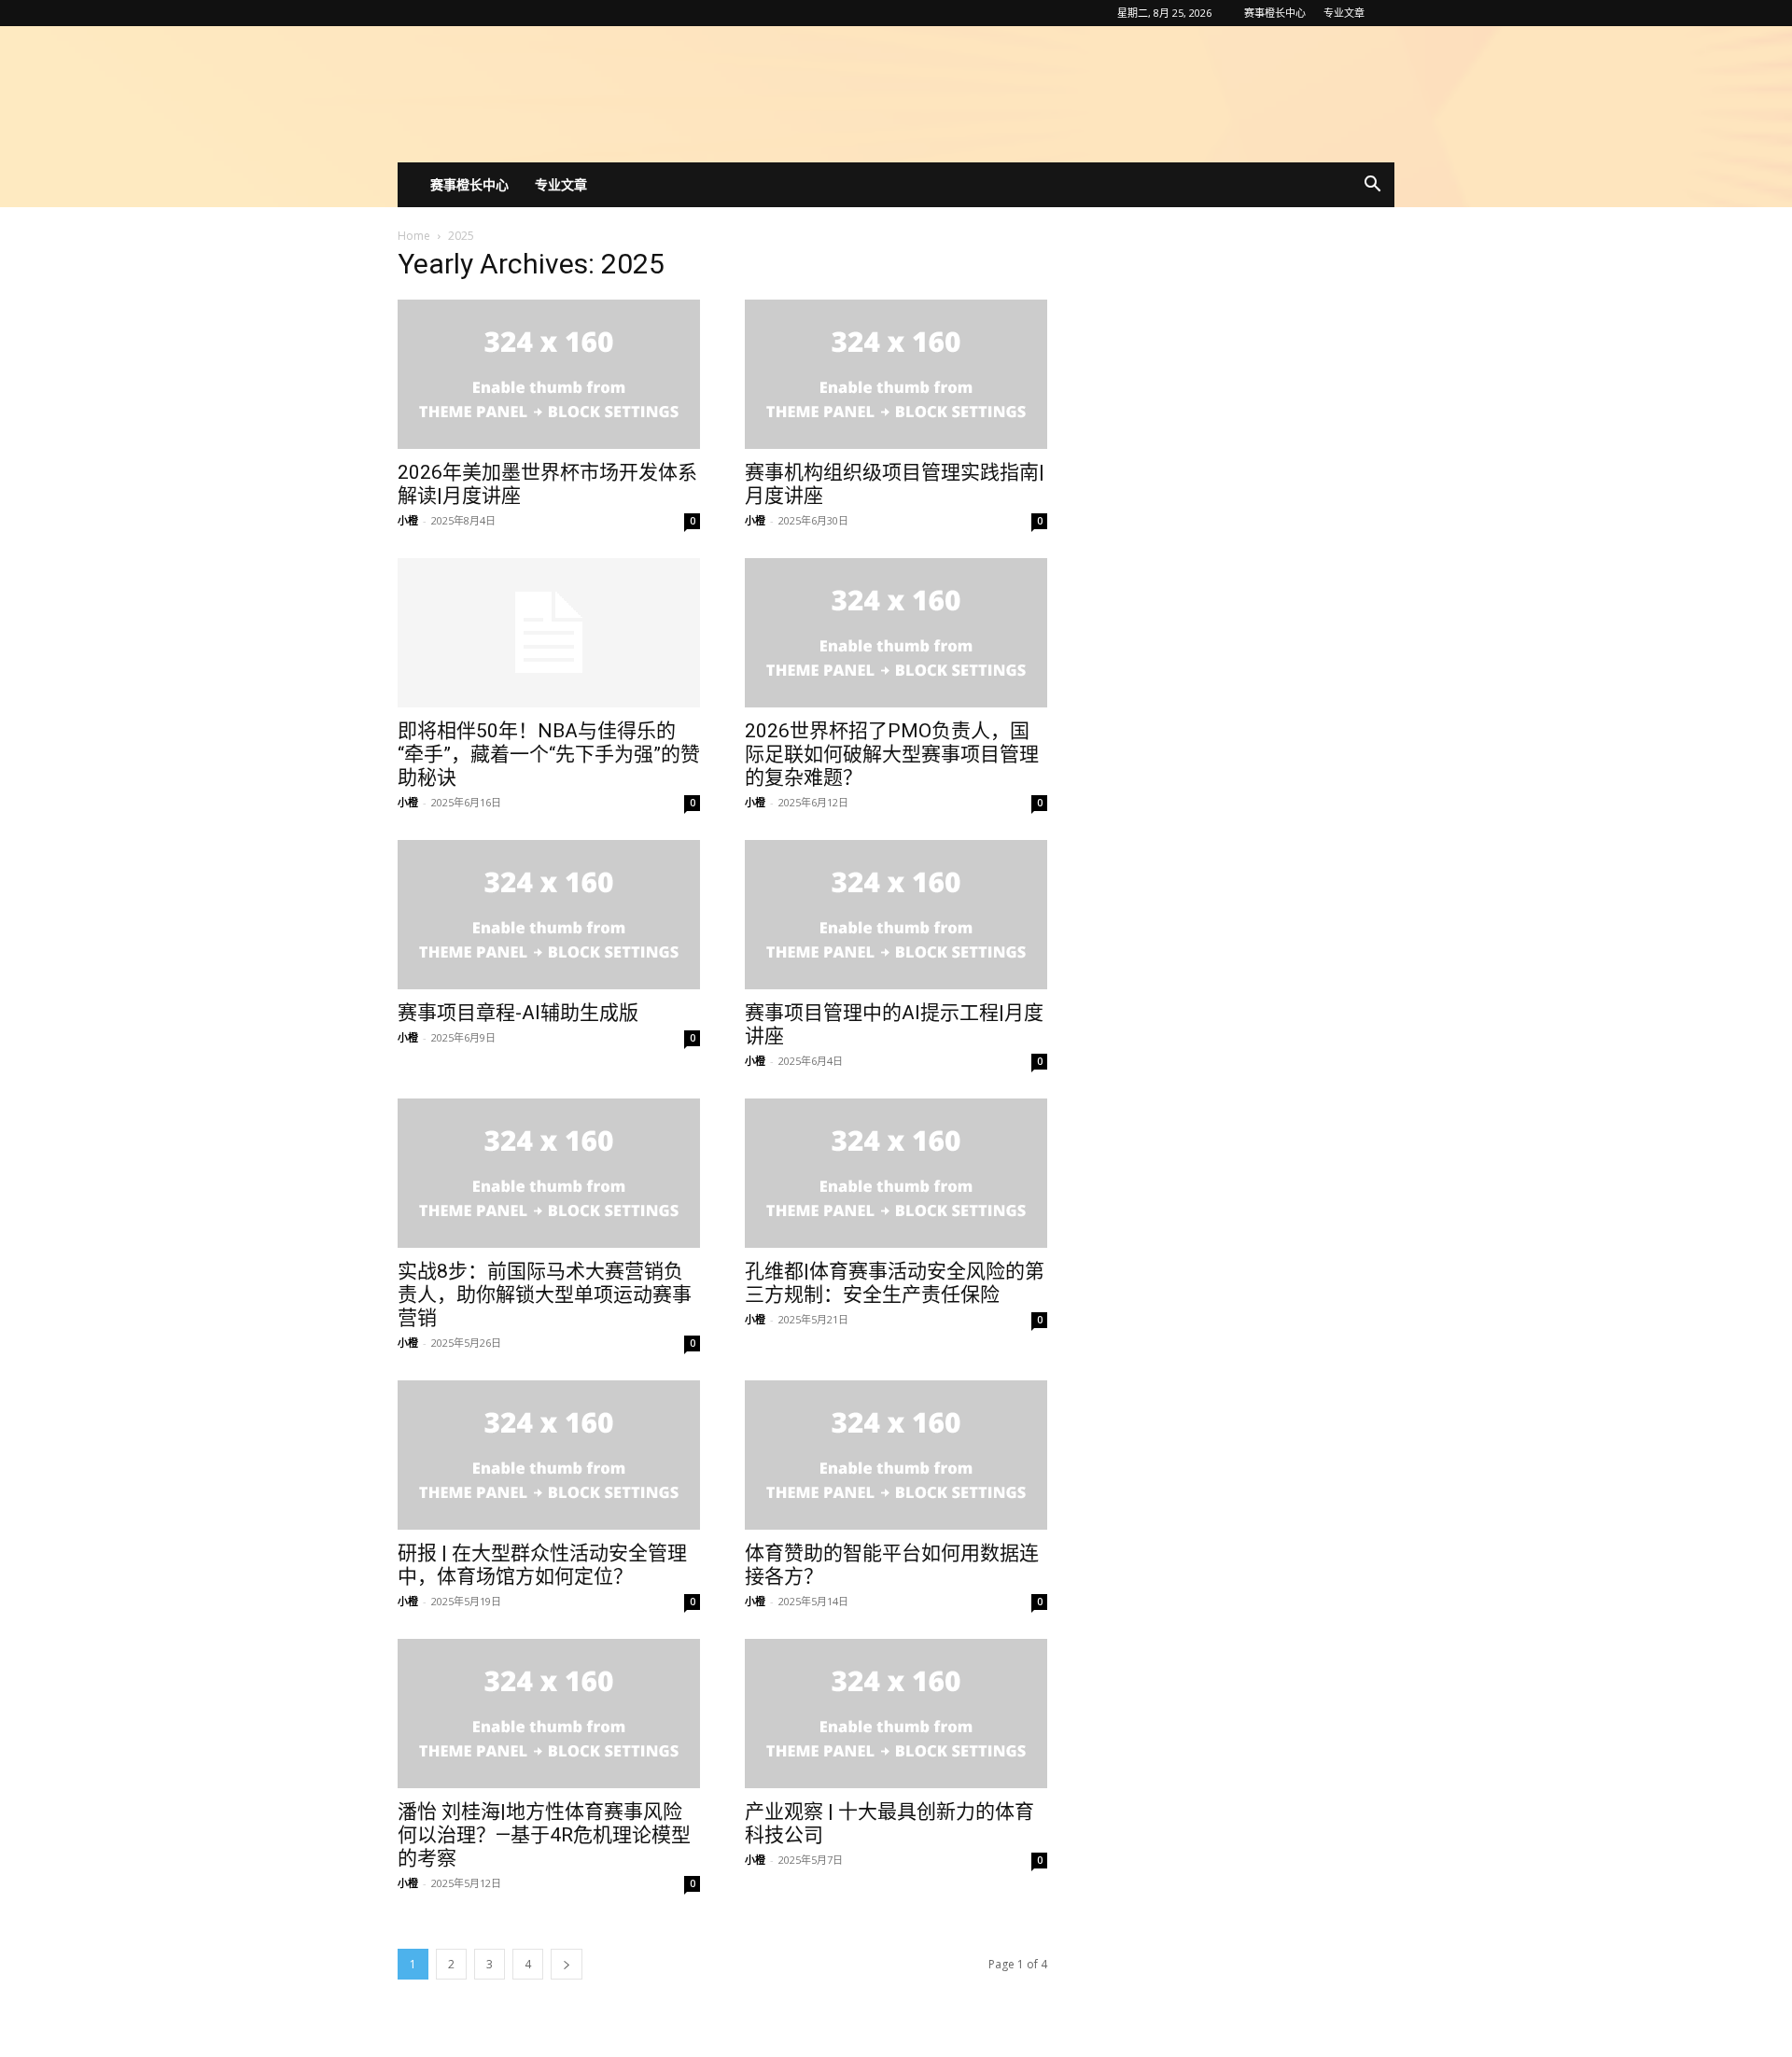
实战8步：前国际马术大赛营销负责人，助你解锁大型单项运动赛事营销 (545, 1294)
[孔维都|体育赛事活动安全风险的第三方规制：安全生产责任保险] (896, 1173)
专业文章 (1344, 13)
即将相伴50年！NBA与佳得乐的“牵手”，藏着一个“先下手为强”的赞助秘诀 (549, 754)
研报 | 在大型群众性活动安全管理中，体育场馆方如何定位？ (542, 1565)
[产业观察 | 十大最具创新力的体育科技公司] (896, 1714)
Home (414, 236)
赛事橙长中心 (1275, 13)
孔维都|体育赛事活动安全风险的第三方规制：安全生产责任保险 (895, 1283)
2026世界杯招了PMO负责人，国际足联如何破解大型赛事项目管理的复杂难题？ (892, 754)
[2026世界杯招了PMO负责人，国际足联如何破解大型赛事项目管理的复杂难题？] (896, 633)
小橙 (408, 520)
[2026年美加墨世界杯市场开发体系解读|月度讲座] (549, 374)
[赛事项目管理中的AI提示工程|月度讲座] (896, 915)
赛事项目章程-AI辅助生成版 (518, 1013)
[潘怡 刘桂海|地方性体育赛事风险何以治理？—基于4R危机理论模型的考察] (549, 1714)
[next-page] (567, 1964)
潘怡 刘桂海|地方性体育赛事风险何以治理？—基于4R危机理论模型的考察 (544, 1835)
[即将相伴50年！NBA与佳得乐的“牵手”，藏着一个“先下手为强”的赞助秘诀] (549, 633)
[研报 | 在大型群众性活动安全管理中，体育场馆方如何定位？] (549, 1455)
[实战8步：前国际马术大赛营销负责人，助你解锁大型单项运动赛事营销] (549, 1173)
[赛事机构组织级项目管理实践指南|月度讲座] (896, 374)
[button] (1372, 186)
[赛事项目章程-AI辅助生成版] (549, 915)
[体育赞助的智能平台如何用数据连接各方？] (896, 1455)
